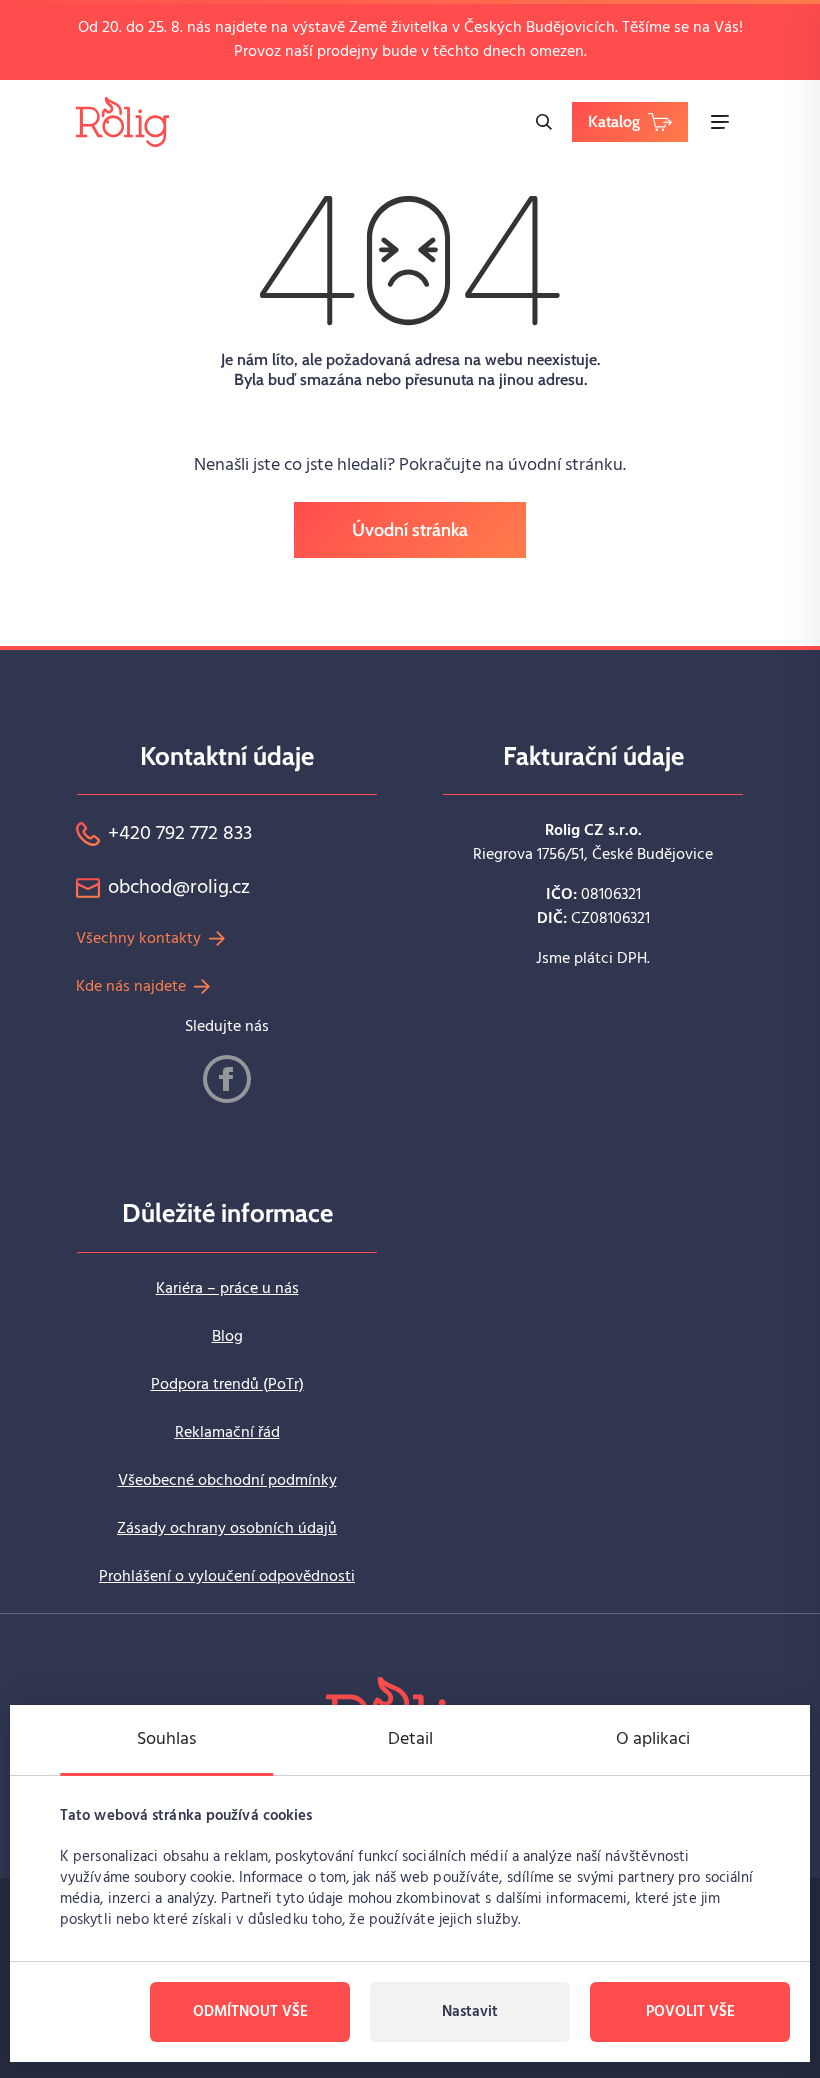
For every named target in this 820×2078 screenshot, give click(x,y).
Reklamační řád (227, 1433)
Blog (227, 1337)
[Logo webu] (122, 121)
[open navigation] (720, 122)
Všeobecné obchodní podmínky (227, 1481)
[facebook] (227, 1079)
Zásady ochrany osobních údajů (227, 1529)
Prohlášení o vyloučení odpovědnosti (227, 1577)
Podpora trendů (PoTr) (227, 1385)
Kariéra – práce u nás (227, 1289)
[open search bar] (544, 122)
